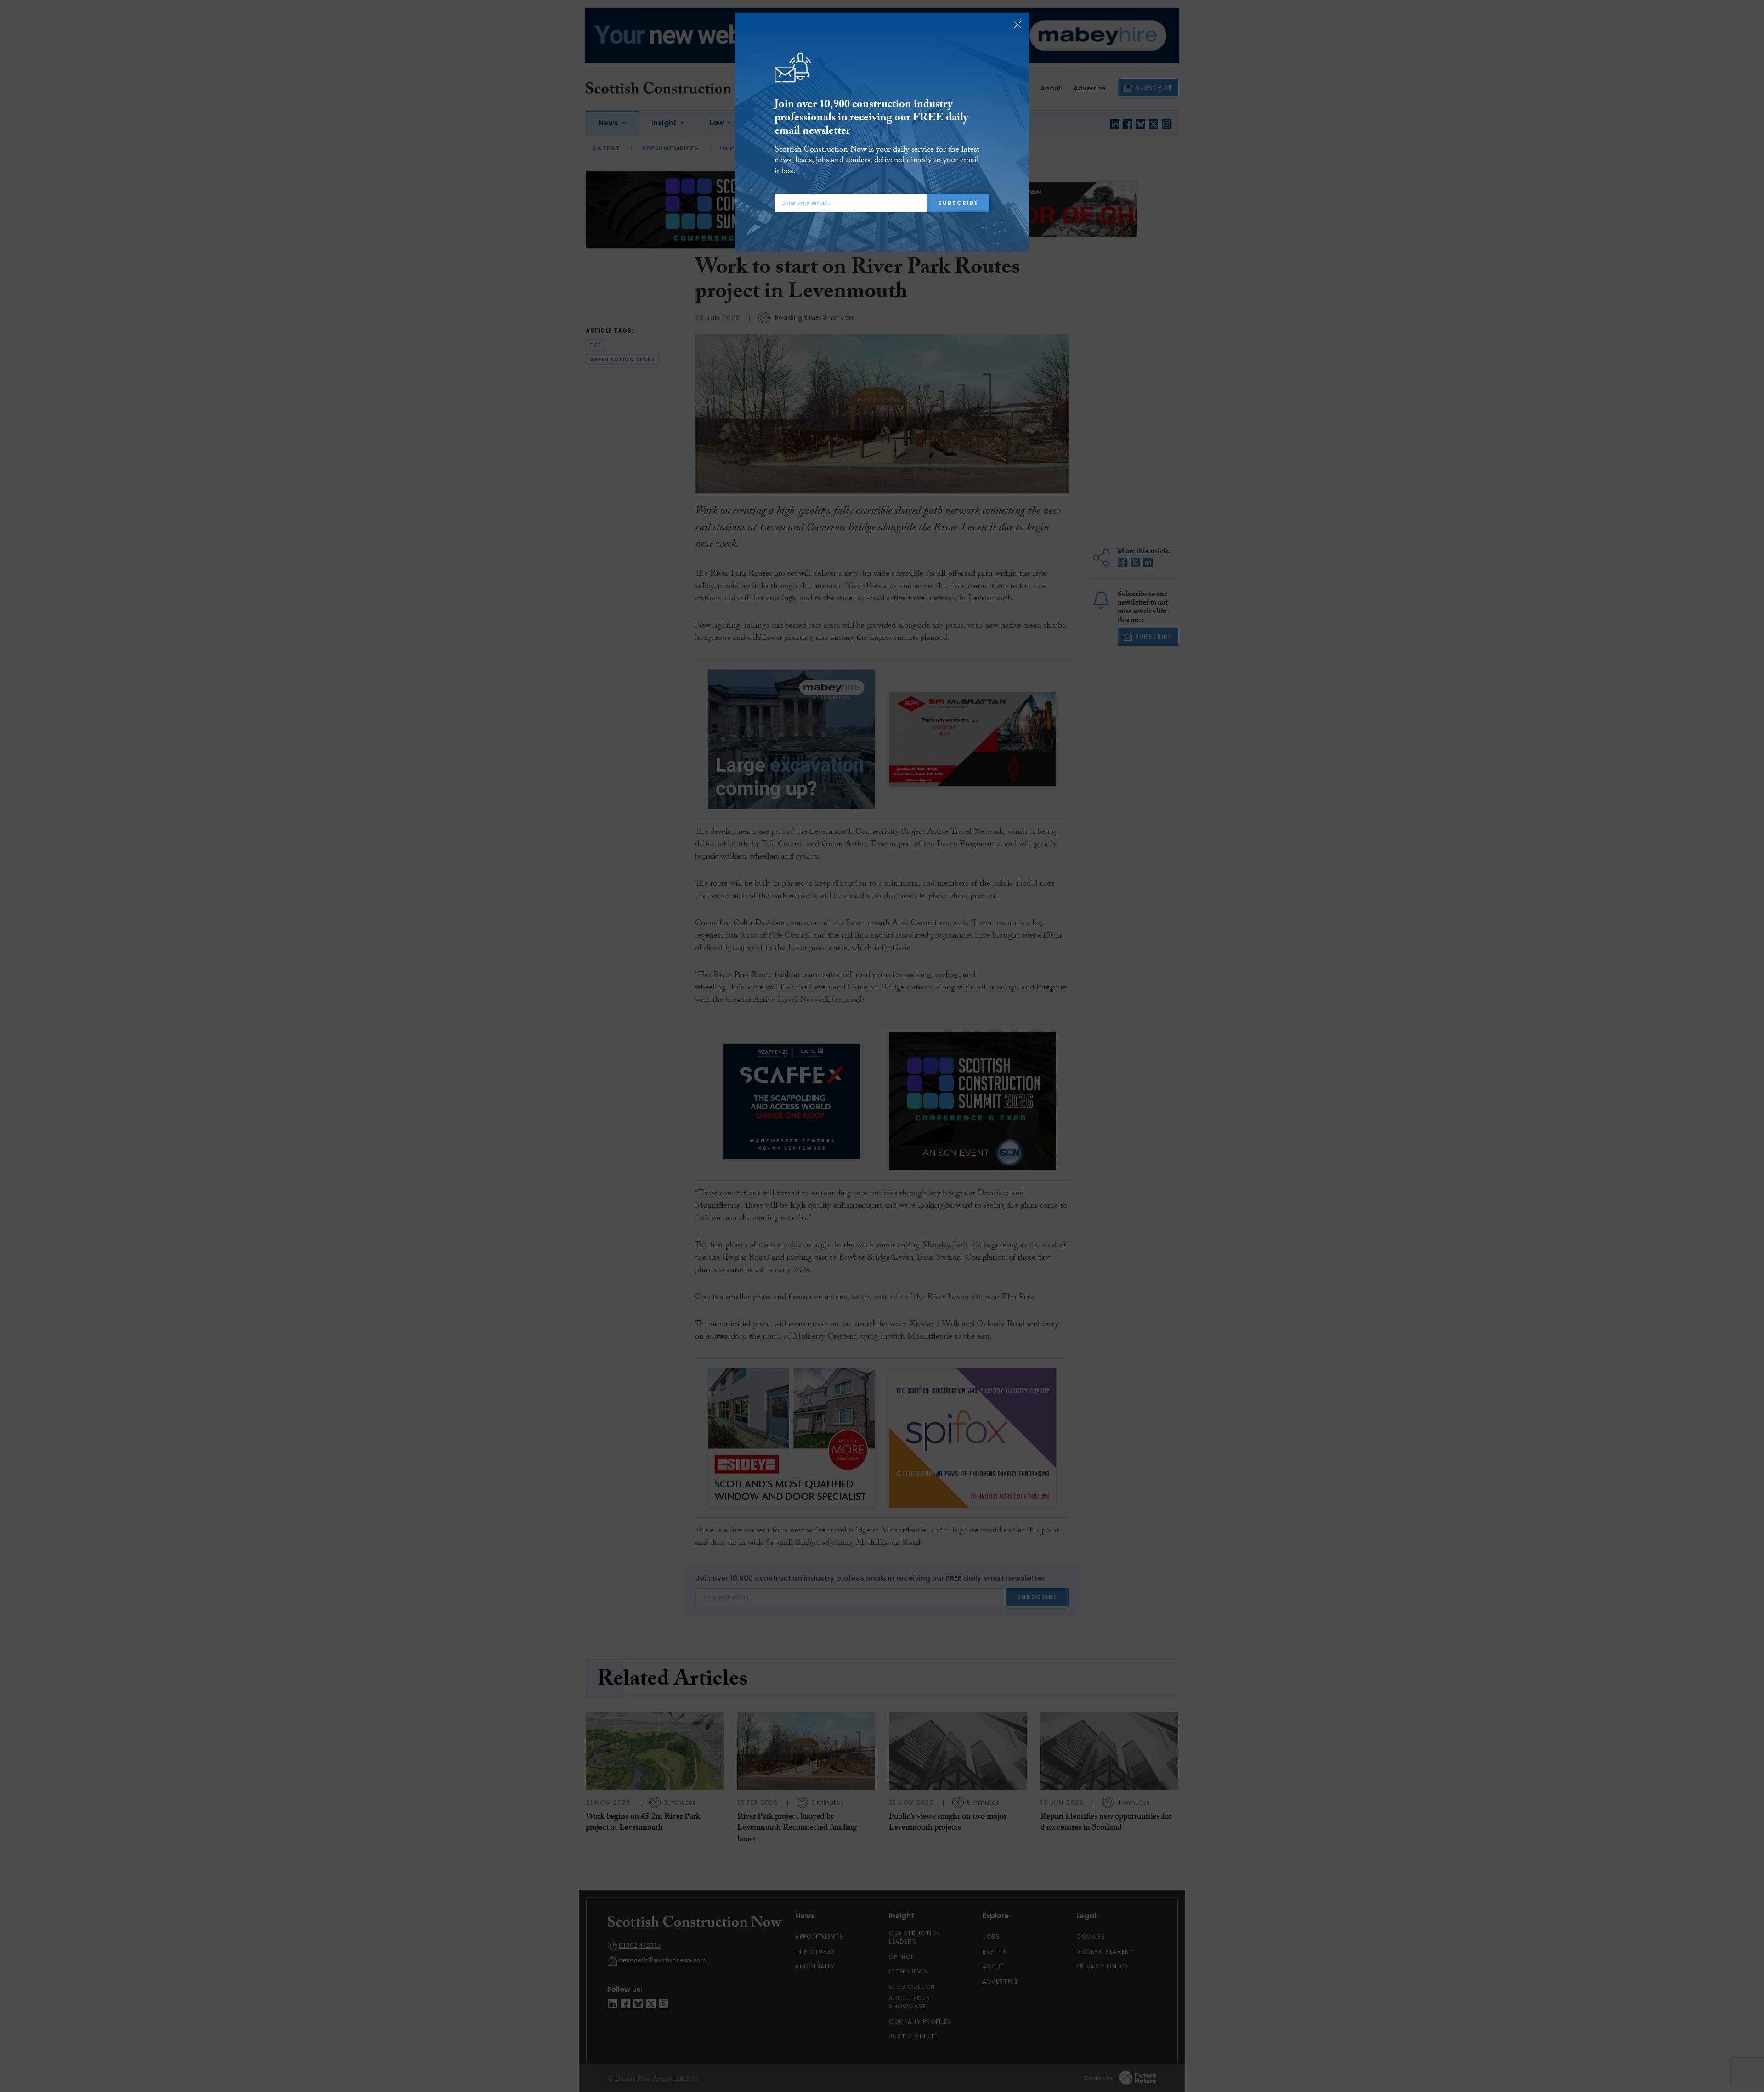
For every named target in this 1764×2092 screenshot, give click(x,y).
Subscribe (958, 203)
